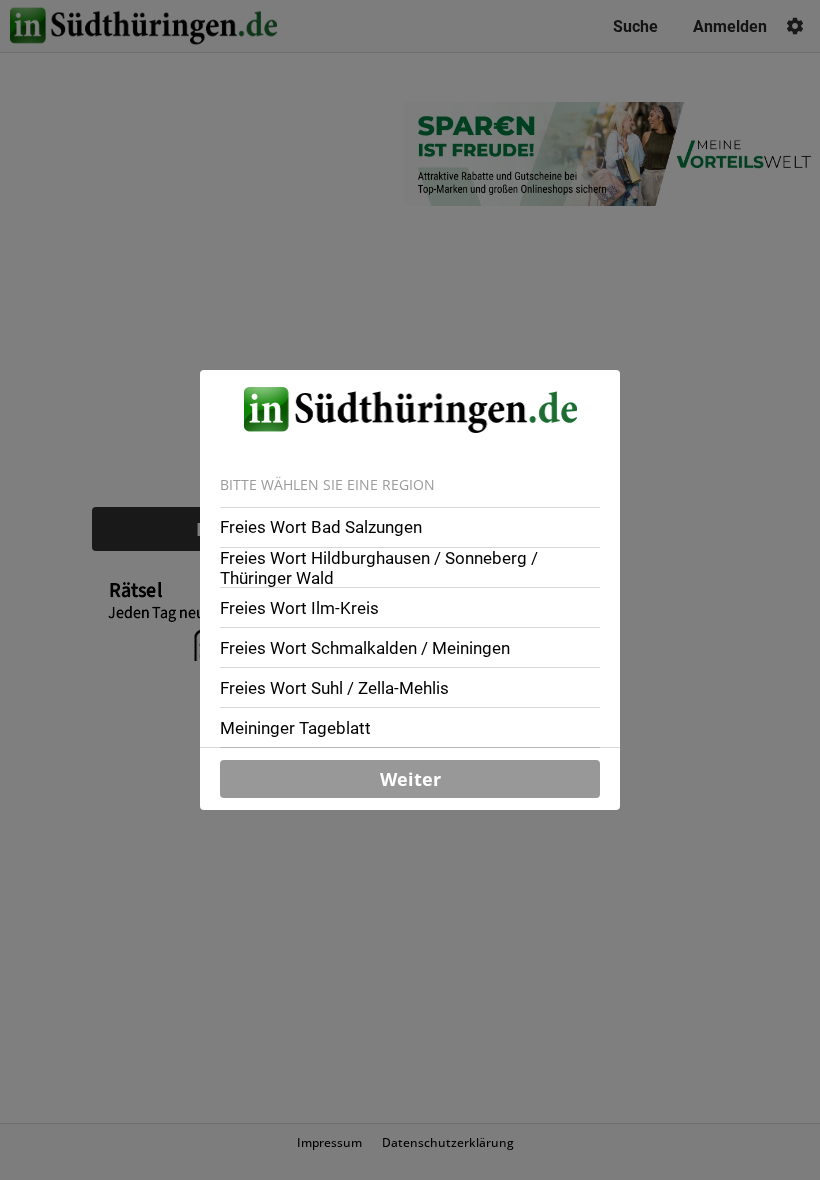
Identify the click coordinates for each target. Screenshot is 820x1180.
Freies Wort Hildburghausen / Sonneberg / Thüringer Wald (379, 568)
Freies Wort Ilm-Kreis (299, 608)
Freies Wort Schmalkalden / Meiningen (365, 648)
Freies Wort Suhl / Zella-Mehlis (334, 688)
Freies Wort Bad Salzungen (321, 527)
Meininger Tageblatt (295, 728)
